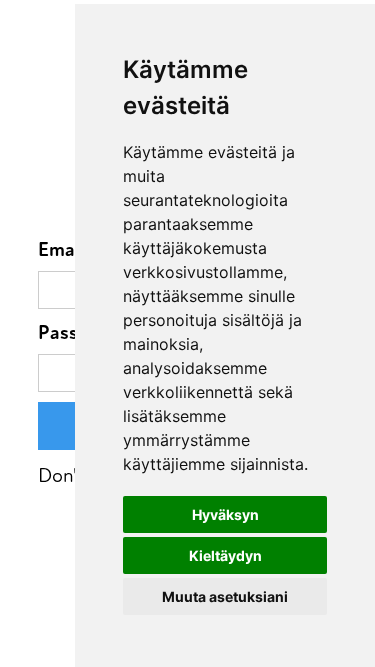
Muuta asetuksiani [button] (225, 596)
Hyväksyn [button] (225, 514)
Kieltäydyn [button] (225, 555)
